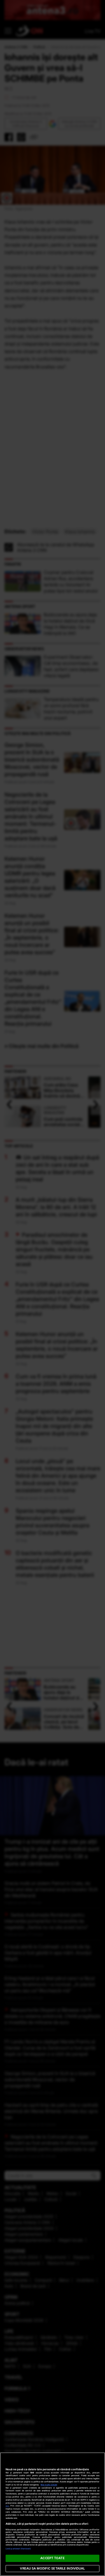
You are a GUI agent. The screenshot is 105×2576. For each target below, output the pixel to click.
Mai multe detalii (49, 2485)
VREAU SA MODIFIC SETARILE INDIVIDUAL (52, 2568)
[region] (53, 2514)
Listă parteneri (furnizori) (18, 2549)
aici (7, 2506)
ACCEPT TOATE (52, 2558)
